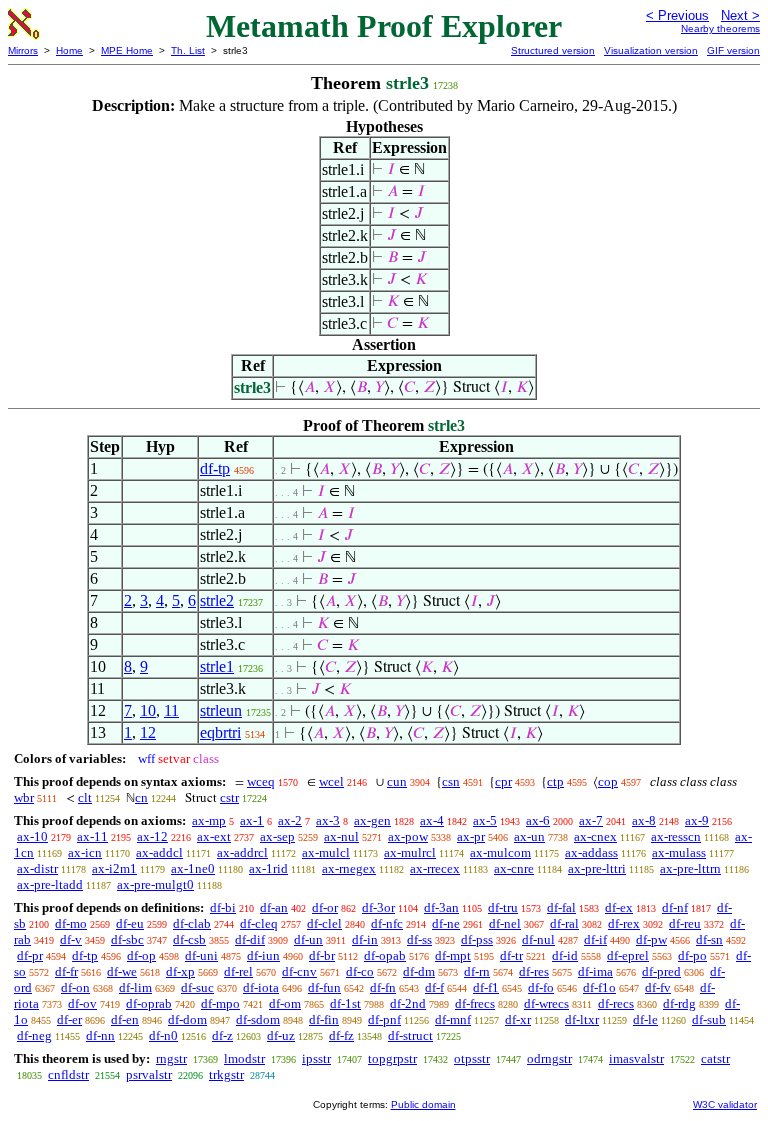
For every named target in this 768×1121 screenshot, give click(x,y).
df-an (274, 907)
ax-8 (644, 820)
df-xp (180, 971)
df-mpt (453, 955)
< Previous (677, 15)
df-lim (135, 987)
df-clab (192, 923)
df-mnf (453, 1019)
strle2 (217, 600)
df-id (565, 955)
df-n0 (163, 1035)
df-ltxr (582, 1019)
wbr (24, 797)
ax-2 (290, 820)
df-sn (709, 939)
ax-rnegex (349, 868)
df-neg (34, 1035)
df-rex (624, 923)
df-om (285, 1003)
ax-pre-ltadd (50, 884)
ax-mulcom (500, 852)
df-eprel (628, 955)
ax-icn (85, 852)
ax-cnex (595, 836)
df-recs (616, 1003)
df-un (308, 939)
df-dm (419, 971)
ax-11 (92, 836)
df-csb (189, 939)
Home (69, 50)
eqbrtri (220, 732)
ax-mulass (679, 852)
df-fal (561, 907)
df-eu (130, 923)
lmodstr (244, 1058)
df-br (322, 955)
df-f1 (486, 987)
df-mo (71, 923)
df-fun (324, 987)
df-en (125, 1019)
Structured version (553, 50)
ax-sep (277, 836)
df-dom (187, 1019)
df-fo (541, 987)
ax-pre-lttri (597, 868)
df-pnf (384, 1019)
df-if (595, 939)
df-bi (223, 907)
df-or (325, 907)
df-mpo (220, 1003)
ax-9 (697, 820)
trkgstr (226, 1074)
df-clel (324, 923)
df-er (69, 1019)
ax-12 (152, 836)
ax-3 (328, 820)
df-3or (378, 907)
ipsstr (316, 1058)
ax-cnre (514, 868)
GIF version (733, 50)
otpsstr (472, 1058)
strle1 (217, 666)
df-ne (446, 923)
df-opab (385, 955)
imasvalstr (636, 1058)
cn (141, 797)
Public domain (423, 1104)
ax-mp (209, 820)
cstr (229, 797)
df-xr (518, 1019)
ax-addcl (159, 852)
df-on (75, 987)
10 (148, 710)
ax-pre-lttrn (690, 868)
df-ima (595, 971)
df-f (434, 987)
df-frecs (475, 1003)
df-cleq (259, 923)
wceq (261, 781)
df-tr (511, 955)
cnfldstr (68, 1074)
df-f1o (599, 987)
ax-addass (591, 852)
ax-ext (214, 836)
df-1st (345, 1003)
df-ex (619, 907)
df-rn (477, 971)
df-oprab (149, 1003)
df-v (71, 939)
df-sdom (258, 1019)
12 (148, 732)
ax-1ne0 (193, 868)
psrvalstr (149, 1074)
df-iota (261, 987)
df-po (692, 955)
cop (608, 781)
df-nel (505, 923)
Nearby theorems (720, 28)
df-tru (503, 907)
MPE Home (127, 50)
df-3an (441, 907)
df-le (645, 1019)
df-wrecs (546, 1003)
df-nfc (387, 923)
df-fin (324, 1019)
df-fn (383, 987)
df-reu (685, 923)
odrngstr (549, 1058)
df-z (222, 1035)
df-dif (250, 939)
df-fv (658, 987)
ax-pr (471, 836)
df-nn (100, 1035)
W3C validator (725, 1104)
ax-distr (37, 868)
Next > (740, 15)
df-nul (538, 939)
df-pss (477, 939)
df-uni (201, 955)
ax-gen (372, 820)
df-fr (66, 971)
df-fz (341, 1035)
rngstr (171, 1058)
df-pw (651, 939)
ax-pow (408, 836)
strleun (221, 710)
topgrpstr (392, 1058)
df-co (360, 971)
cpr (503, 781)
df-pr (30, 955)
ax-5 (485, 820)
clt (85, 797)
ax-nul (341, 836)
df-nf (675, 907)
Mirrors (23, 50)
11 (171, 710)
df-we (122, 971)
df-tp (215, 468)
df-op (141, 955)
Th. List (188, 50)
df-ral (564, 923)
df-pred (661, 971)
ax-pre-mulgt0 (155, 884)
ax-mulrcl (410, 852)
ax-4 (432, 820)
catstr (715, 1058)
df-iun (263, 955)
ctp (555, 781)
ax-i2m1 (114, 868)
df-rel (238, 971)
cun (397, 781)
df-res (534, 971)
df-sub (709, 1019)
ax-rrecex (435, 868)
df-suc (197, 987)
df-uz (281, 1035)
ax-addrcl (242, 852)
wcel (331, 781)
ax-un (529, 836)
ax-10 (32, 836)
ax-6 (538, 820)
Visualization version (651, 50)
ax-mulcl (326, 852)
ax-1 (252, 820)
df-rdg (679, 1003)
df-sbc (127, 939)
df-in (365, 939)
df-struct (410, 1035)
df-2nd (408, 1003)
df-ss (419, 939)
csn (451, 781)
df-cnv (299, 971)
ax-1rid (268, 868)
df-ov (82, 1003)
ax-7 (591, 820)
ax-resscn (676, 836)
